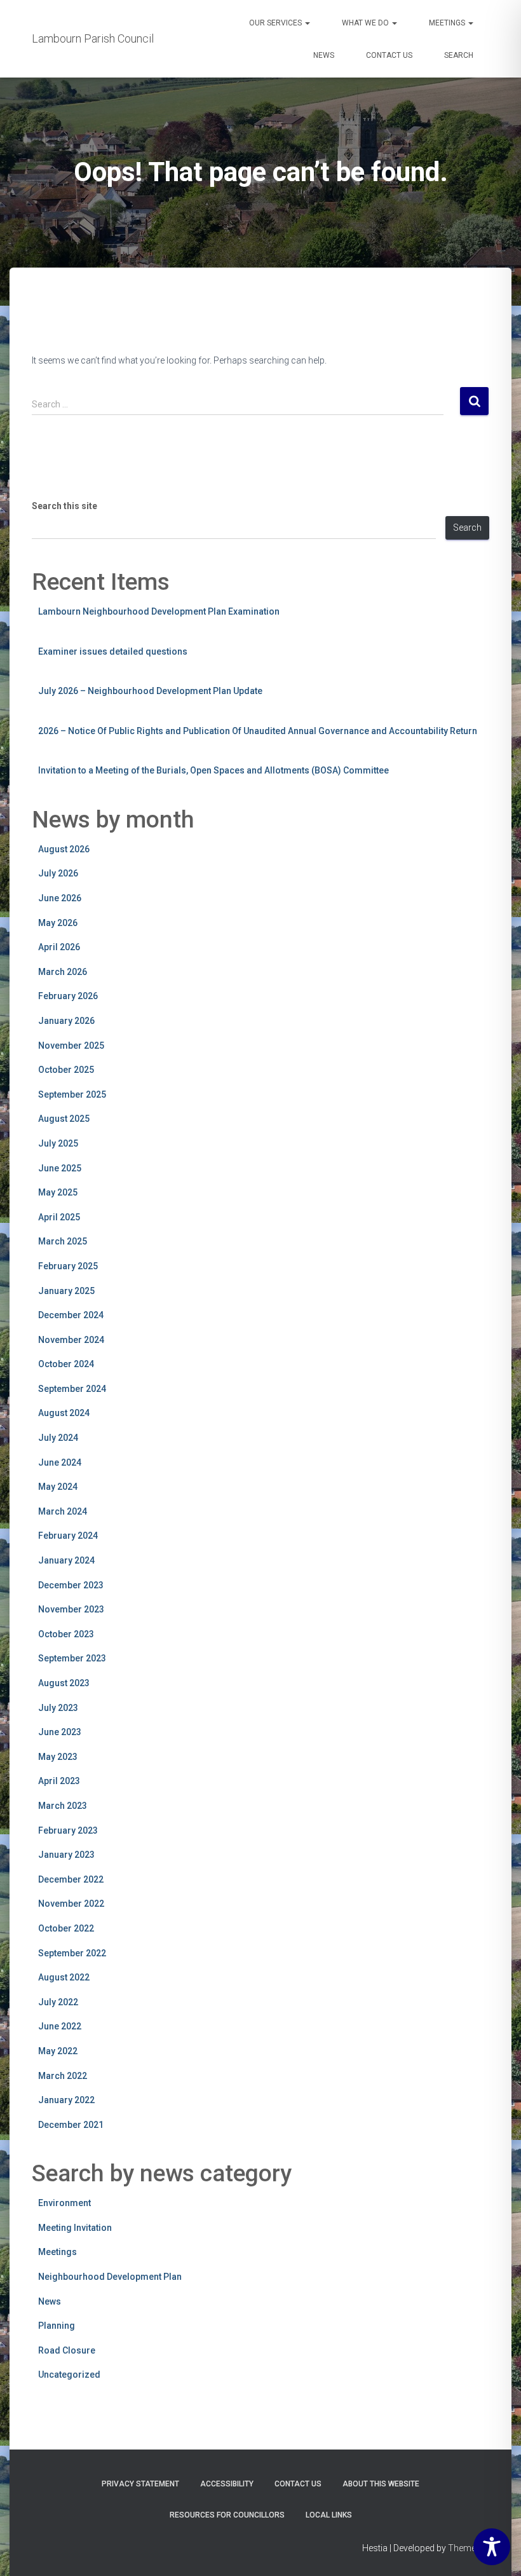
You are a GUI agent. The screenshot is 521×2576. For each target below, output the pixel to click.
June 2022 (60, 2026)
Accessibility (227, 2484)
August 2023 (64, 1683)
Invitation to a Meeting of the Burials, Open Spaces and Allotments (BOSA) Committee (213, 770)
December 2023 (71, 1585)
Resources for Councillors (227, 2515)
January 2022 (66, 2100)
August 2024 (64, 1413)
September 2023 (72, 1658)
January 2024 (66, 1560)
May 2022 (58, 2051)
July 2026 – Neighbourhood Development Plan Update (150, 691)
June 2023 (60, 1732)
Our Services (276, 23)
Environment (64, 2203)
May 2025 (58, 1192)
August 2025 (64, 1119)
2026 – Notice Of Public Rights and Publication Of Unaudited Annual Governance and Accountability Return (258, 731)
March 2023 (63, 1806)
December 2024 (71, 1315)
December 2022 (71, 1879)
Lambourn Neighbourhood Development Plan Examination (159, 611)
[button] (307, 23)
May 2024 (58, 1487)
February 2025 (68, 1266)
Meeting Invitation (75, 2228)
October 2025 (66, 1070)
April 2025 (59, 1217)
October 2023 (66, 1634)
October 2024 (66, 1364)
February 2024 (68, 1536)
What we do (366, 23)
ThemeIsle (469, 2548)
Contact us (389, 55)
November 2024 (71, 1340)
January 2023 (66, 1855)
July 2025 (58, 1143)
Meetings (448, 23)
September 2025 (72, 1094)
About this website (381, 2484)
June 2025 (60, 1168)
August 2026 (64, 849)
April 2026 (59, 947)
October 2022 (66, 1928)
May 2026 (58, 923)
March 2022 (63, 2076)
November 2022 (71, 1904)
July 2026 (58, 873)
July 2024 (58, 1438)
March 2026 (63, 972)
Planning (57, 2326)
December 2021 (71, 2125)
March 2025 (63, 1241)
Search (459, 55)
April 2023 (59, 1781)
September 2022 (72, 1953)
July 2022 (58, 2002)
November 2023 (71, 1609)
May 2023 (58, 1757)
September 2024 (72, 1389)
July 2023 (58, 1708)
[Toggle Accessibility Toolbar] (492, 2547)
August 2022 (64, 1977)
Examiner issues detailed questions (113, 651)
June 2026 (60, 898)
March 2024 (63, 1511)
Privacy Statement (140, 2484)
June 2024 (60, 1462)
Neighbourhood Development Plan (110, 2277)
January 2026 (66, 1021)
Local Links (329, 2515)
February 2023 (68, 1830)
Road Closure (67, 2350)
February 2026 (68, 996)
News (324, 55)
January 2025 (66, 1291)
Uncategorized (69, 2375)
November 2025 (71, 1046)
